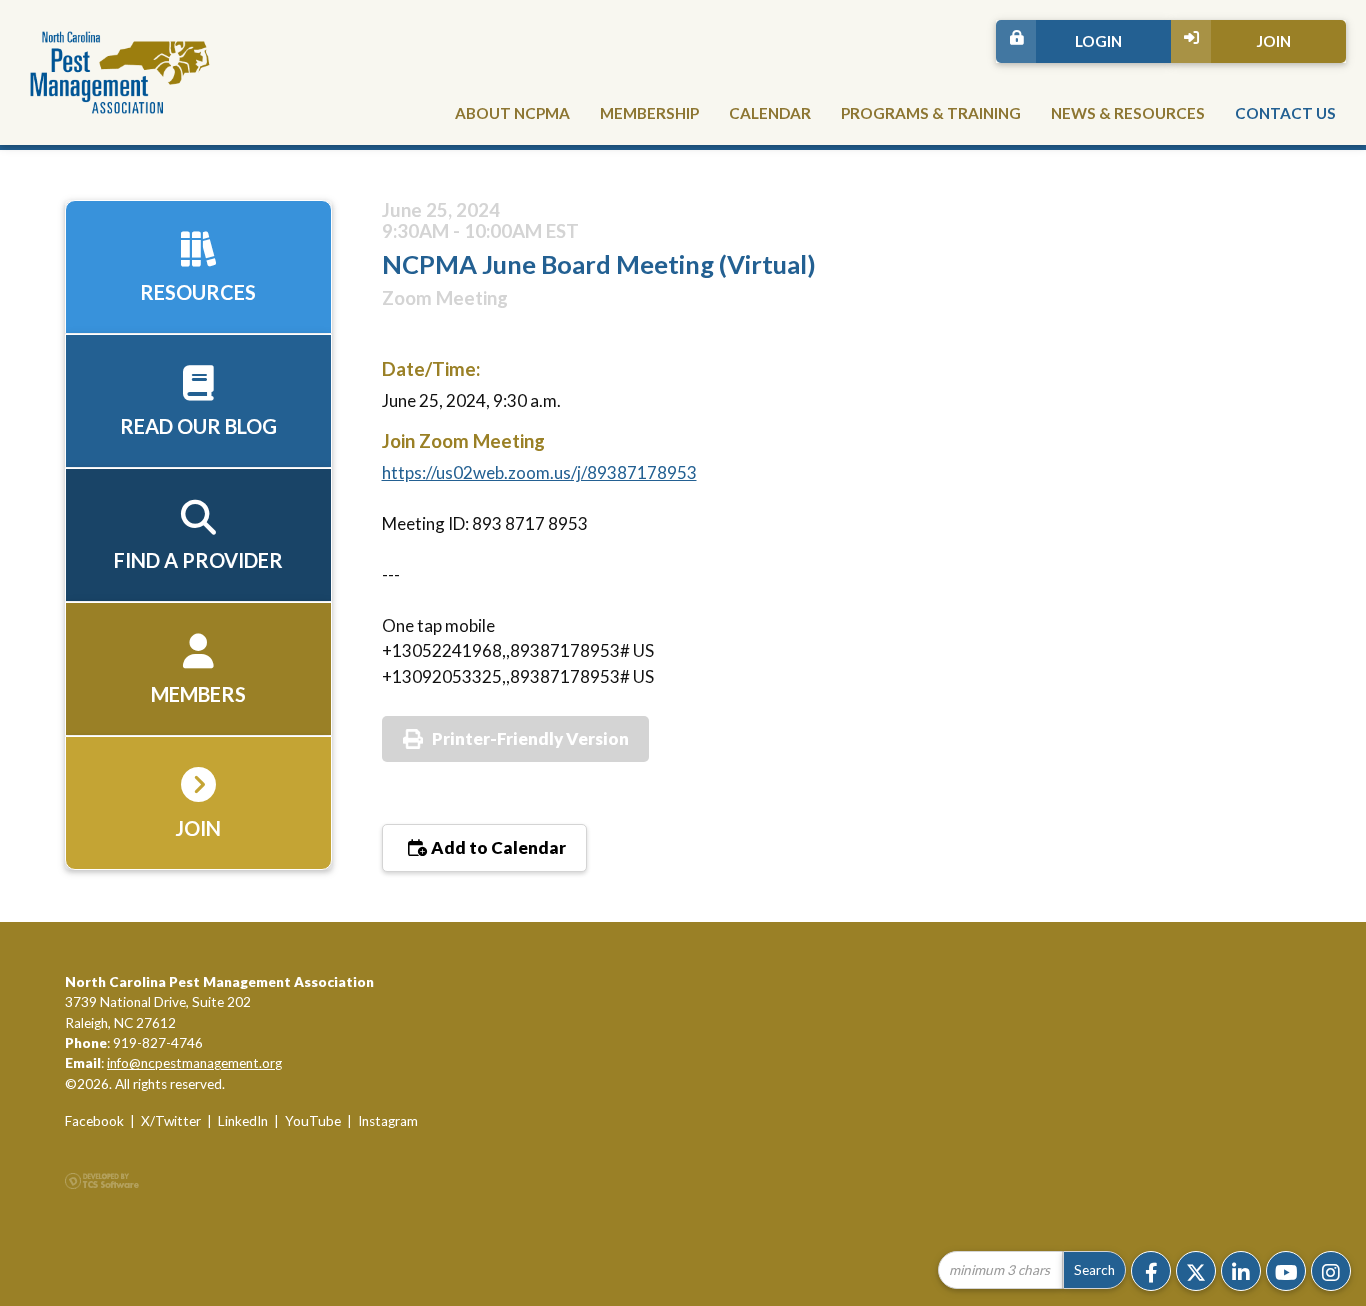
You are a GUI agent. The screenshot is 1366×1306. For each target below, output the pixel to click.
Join (1273, 41)
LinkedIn (243, 1121)
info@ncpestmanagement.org (194, 1063)
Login (1098, 41)
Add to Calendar (497, 847)
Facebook (94, 1121)
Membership (649, 113)
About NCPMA (512, 113)
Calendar (770, 113)
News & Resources (1128, 113)
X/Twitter (171, 1121)
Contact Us (1285, 113)
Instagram (388, 1121)
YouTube (313, 1121)
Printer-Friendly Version (530, 738)
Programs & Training (931, 113)
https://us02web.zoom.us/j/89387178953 (539, 472)
